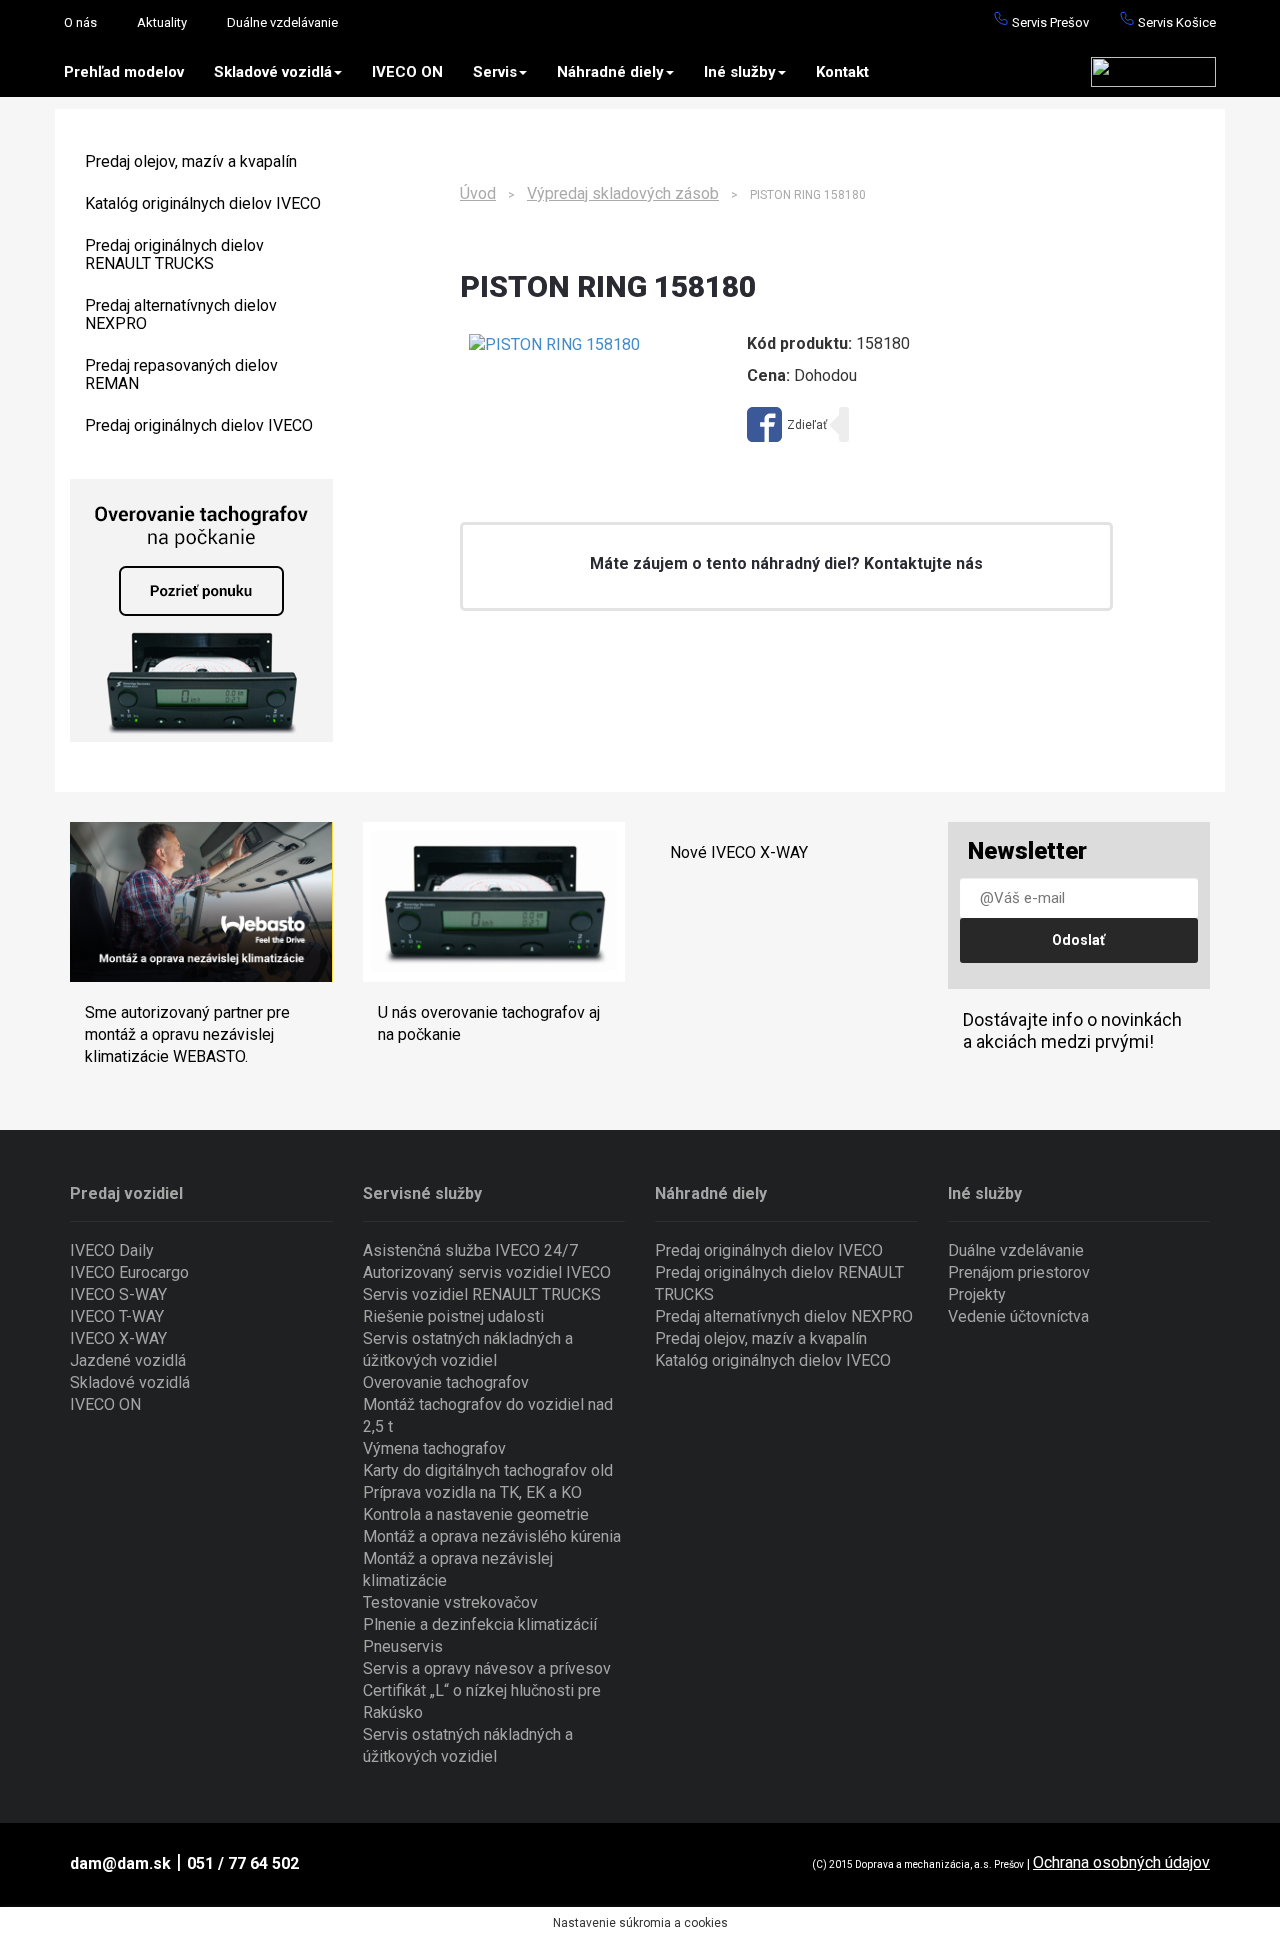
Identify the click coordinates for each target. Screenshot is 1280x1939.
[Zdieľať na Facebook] (787, 424)
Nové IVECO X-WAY (739, 852)
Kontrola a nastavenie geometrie (476, 1514)
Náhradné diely (610, 72)
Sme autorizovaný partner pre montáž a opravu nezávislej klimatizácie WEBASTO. (187, 1034)
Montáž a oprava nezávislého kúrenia (492, 1536)
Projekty (977, 1294)
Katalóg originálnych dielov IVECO (203, 203)
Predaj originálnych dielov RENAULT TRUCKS (174, 254)
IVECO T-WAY (117, 1316)
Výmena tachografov (434, 1448)
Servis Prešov (1049, 22)
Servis (495, 72)
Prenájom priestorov (1019, 1272)
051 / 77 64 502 (243, 1863)
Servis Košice (1175, 22)
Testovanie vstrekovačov (450, 1602)
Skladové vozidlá (273, 72)
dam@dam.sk (120, 1863)
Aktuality (162, 22)
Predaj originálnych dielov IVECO (199, 425)
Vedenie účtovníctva (1018, 1316)
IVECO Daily (112, 1250)
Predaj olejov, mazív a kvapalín (191, 161)
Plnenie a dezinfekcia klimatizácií (480, 1624)
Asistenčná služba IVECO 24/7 (470, 1250)
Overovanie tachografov (446, 1382)
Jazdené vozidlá (128, 1360)
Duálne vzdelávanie (282, 22)
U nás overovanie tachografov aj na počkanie (489, 1023)
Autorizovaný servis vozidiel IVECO (487, 1272)
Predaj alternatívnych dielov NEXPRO (181, 314)
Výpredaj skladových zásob (623, 193)
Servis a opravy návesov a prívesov (487, 1668)
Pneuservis (403, 1646)
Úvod (478, 193)
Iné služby (740, 72)
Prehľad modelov (124, 72)
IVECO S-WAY (118, 1294)
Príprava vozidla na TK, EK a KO (472, 1492)
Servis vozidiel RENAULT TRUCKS (482, 1294)
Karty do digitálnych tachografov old (488, 1470)
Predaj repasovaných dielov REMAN (181, 374)
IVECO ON (407, 72)
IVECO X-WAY (118, 1338)
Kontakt (842, 72)
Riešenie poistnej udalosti (453, 1316)
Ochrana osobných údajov (1121, 1862)
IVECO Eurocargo (129, 1272)
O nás (80, 22)
